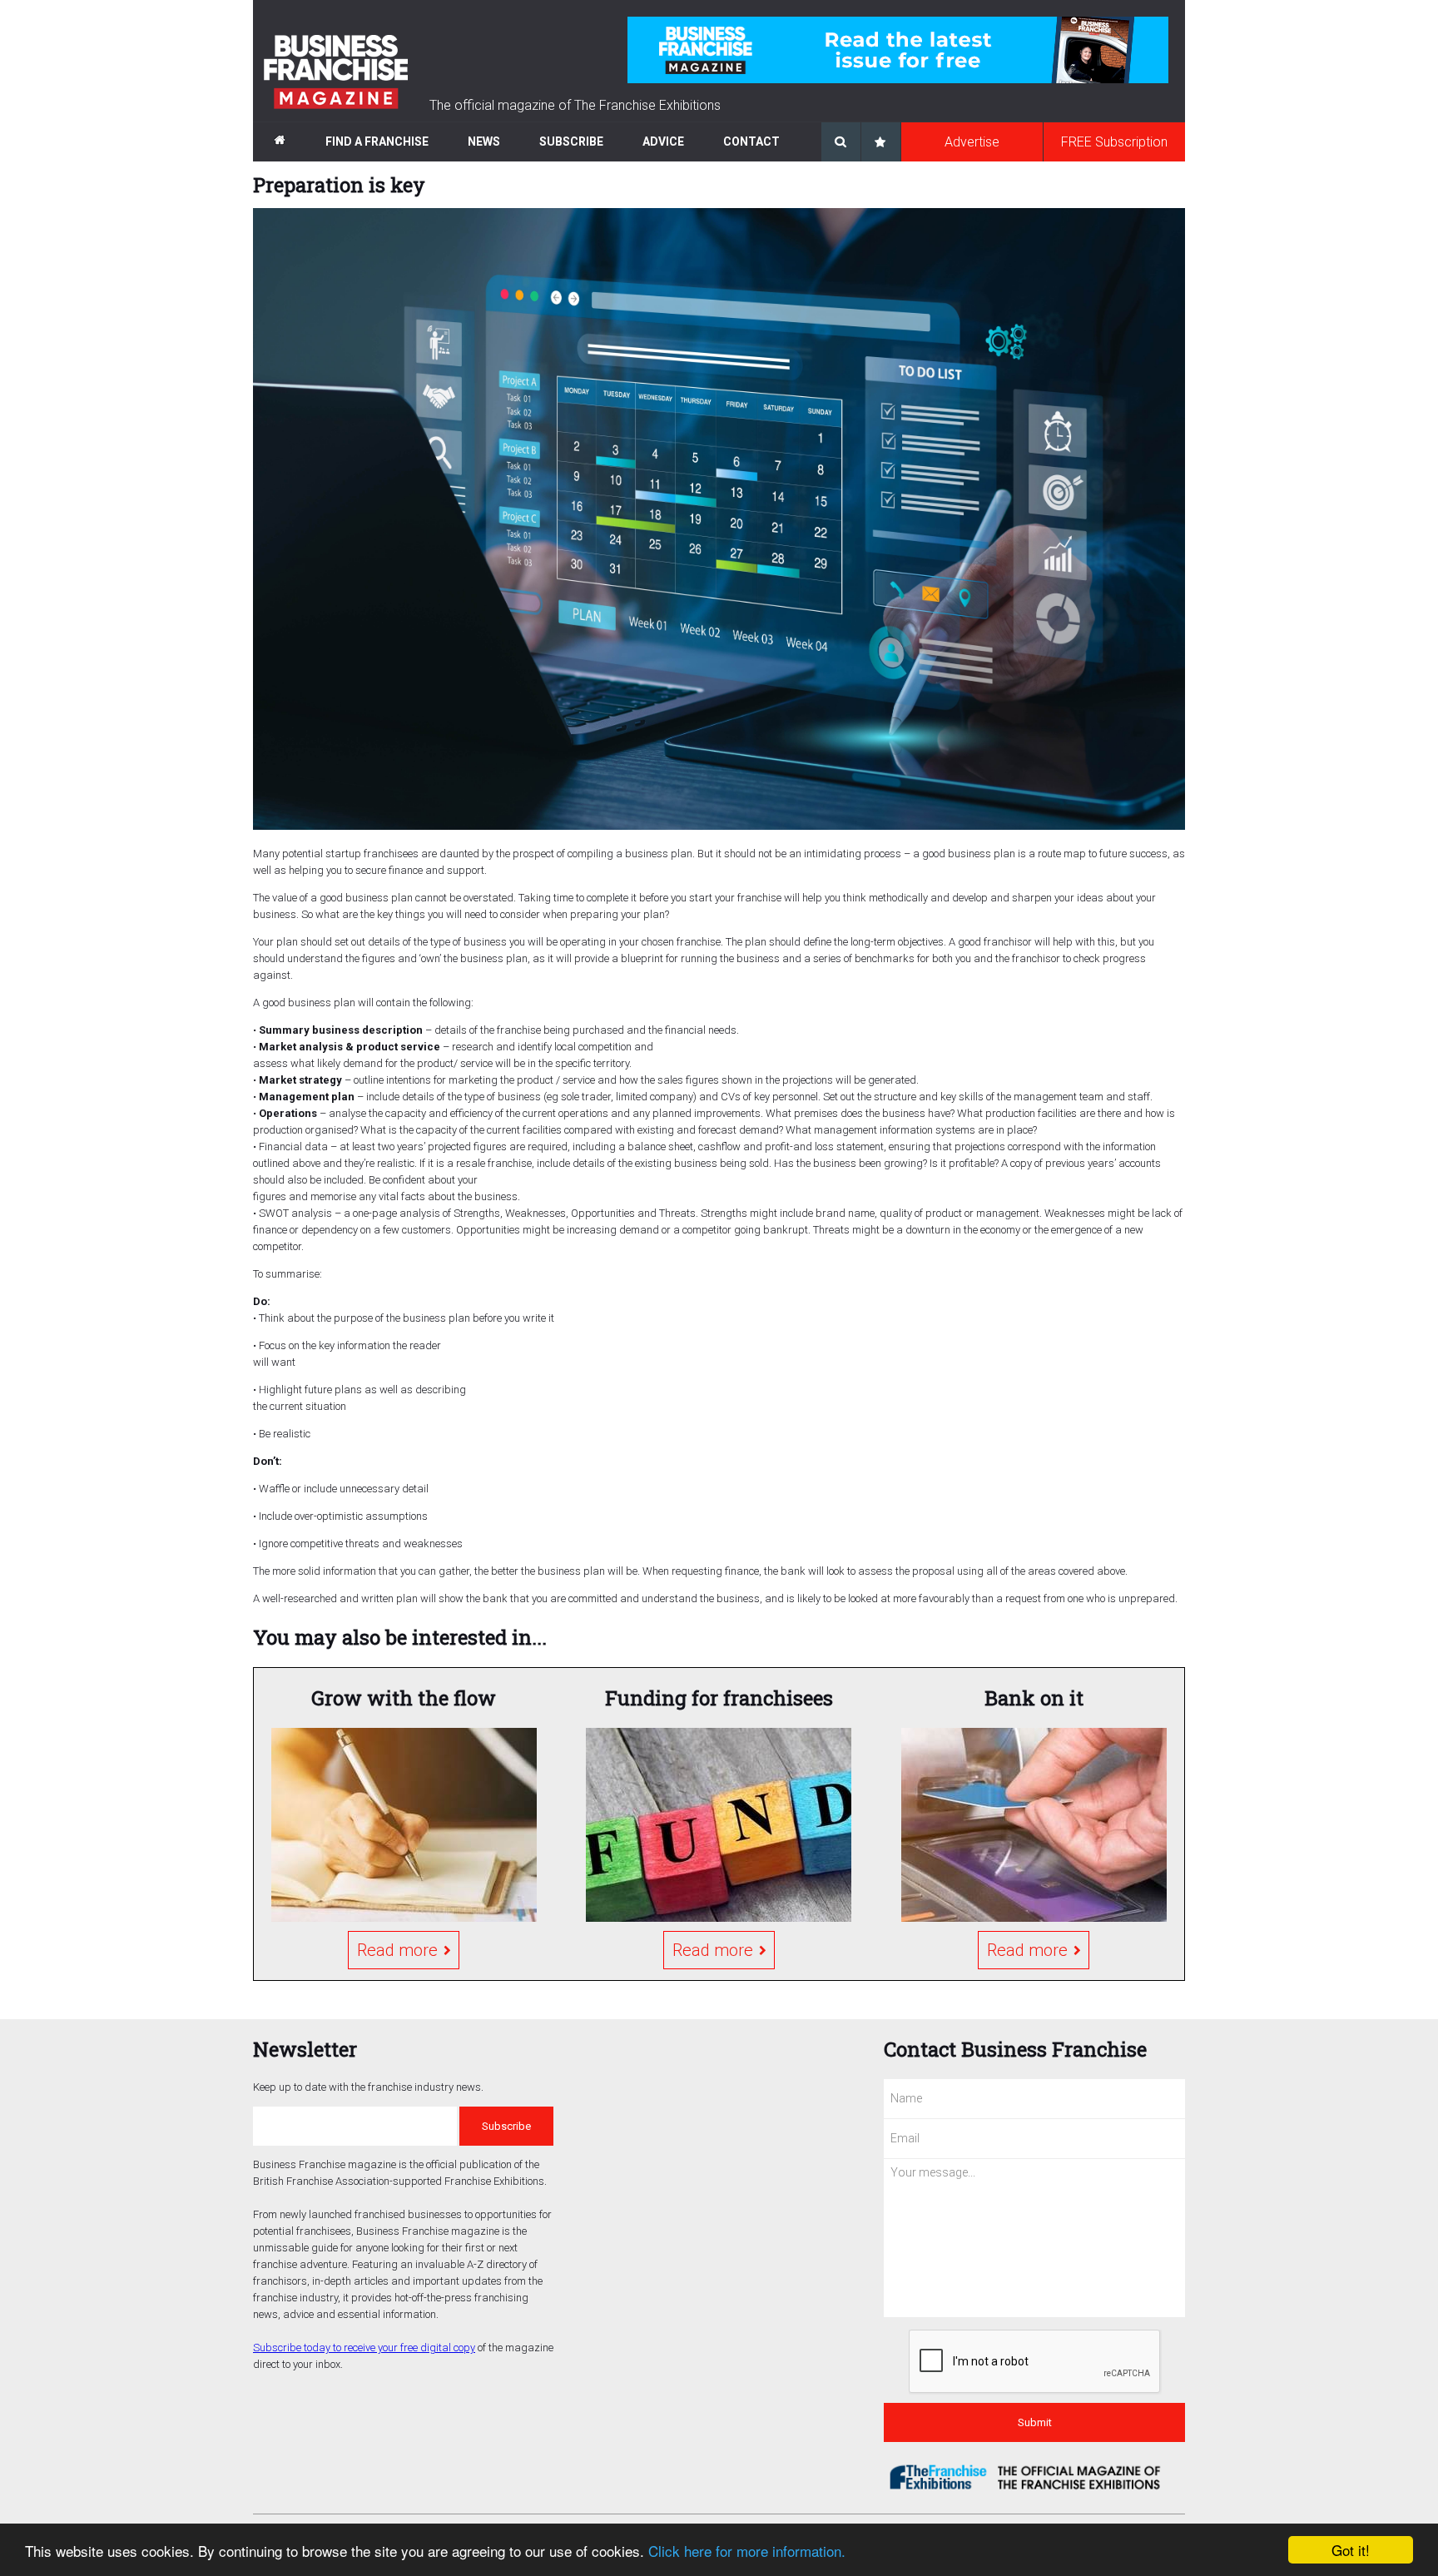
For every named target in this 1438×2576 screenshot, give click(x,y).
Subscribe (571, 141)
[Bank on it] (1034, 1825)
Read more (397, 1950)
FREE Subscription (1114, 142)
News (484, 141)
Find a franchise (377, 141)
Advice (663, 141)
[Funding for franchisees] (719, 1825)
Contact (751, 141)
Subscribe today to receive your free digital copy (364, 2348)
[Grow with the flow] (404, 1825)
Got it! (1351, 2550)
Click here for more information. (747, 2551)
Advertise (972, 142)
